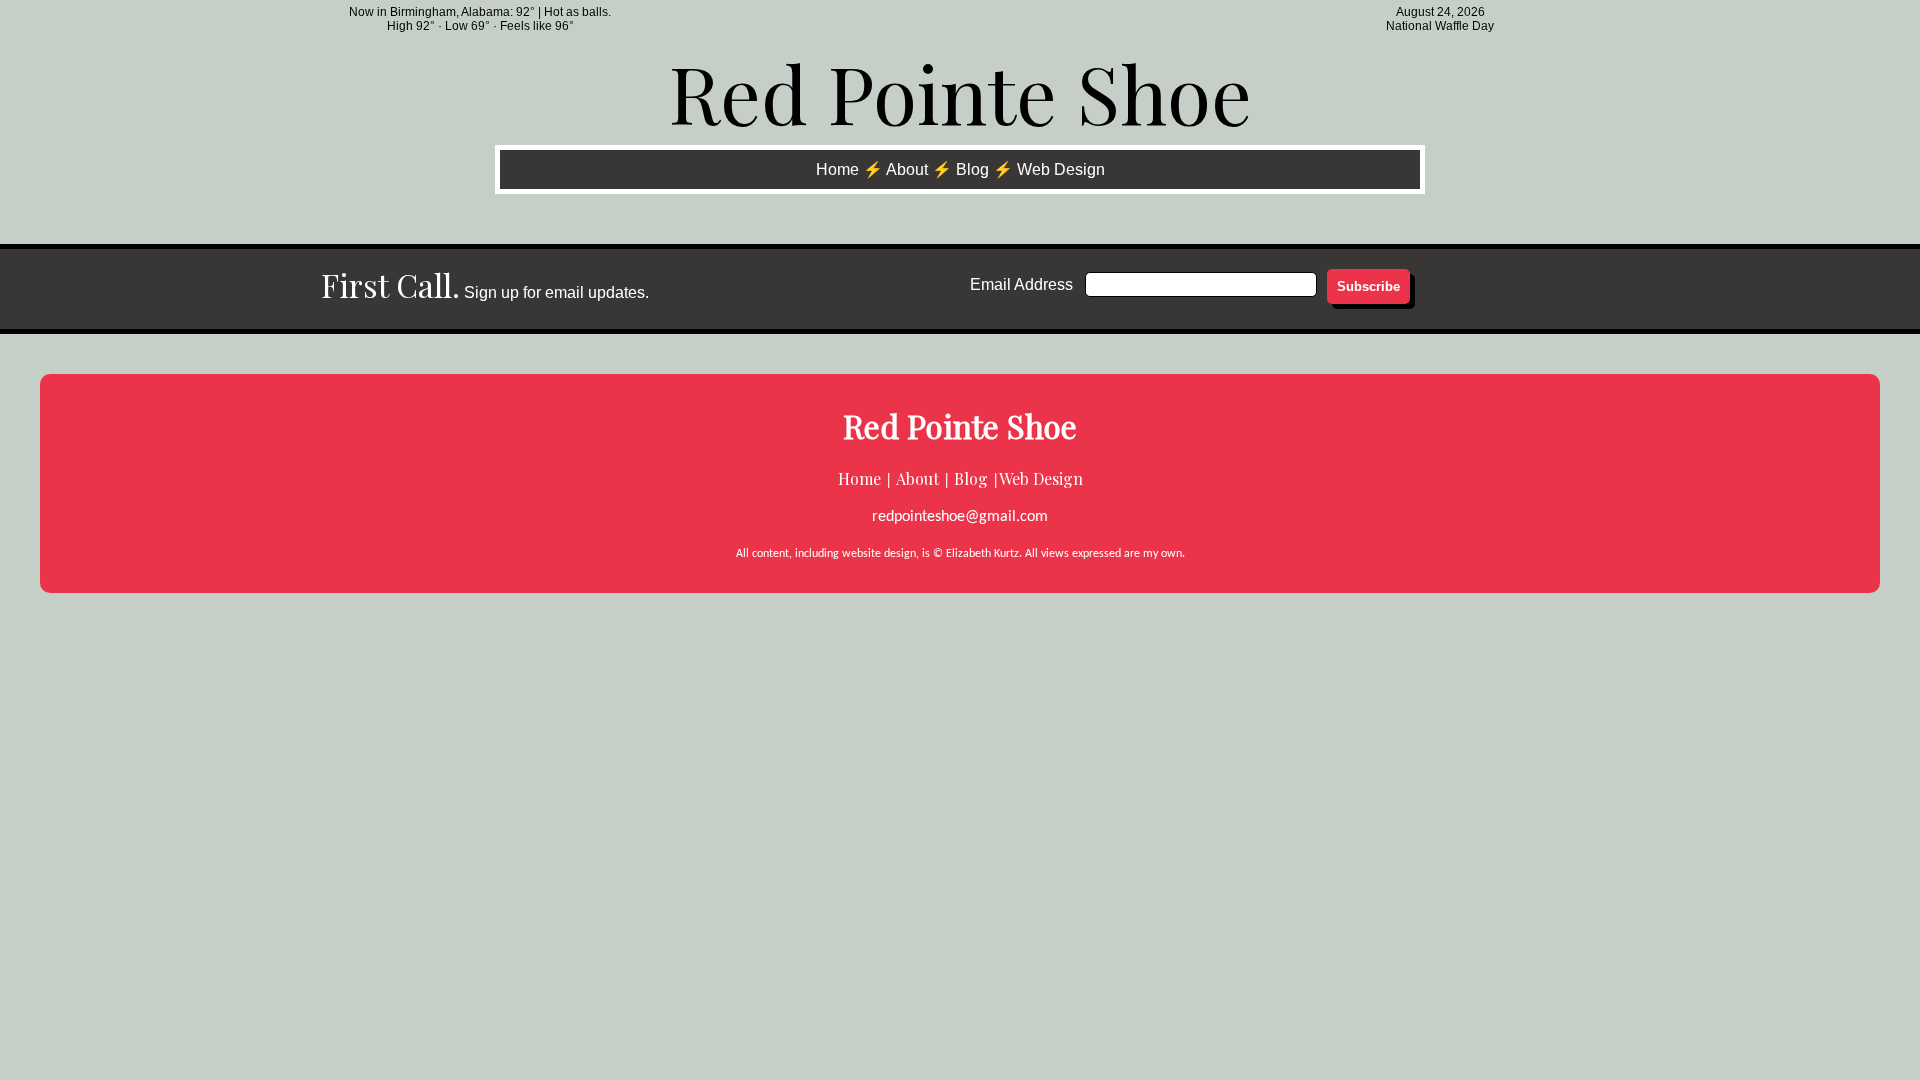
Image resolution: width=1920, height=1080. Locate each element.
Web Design (1061, 169)
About (907, 169)
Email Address (1021, 284)
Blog (972, 169)
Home (837, 169)
